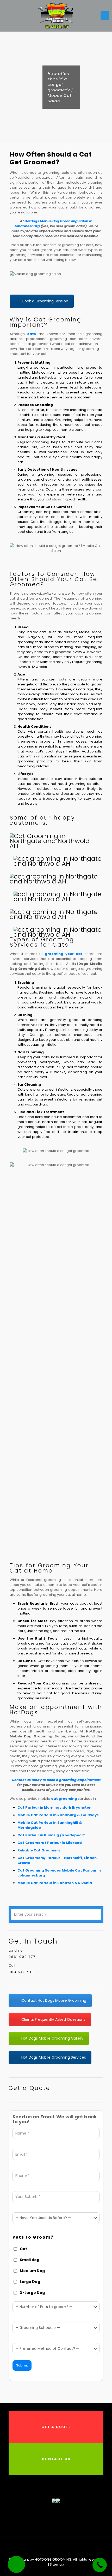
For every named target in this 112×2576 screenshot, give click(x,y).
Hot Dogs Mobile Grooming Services (54, 2057)
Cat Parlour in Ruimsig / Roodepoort (51, 1835)
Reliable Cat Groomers (39, 1850)
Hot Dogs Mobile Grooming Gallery (52, 2038)
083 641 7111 (21, 1972)
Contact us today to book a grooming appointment (56, 1780)
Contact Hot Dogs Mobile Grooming (54, 2000)
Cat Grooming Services (39, 1870)
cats (32, 334)
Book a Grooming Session (45, 301)
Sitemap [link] (57, 2564)
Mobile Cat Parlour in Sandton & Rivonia (55, 1883)
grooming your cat (64, 954)
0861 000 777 (22, 1957)
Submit (22, 2365)
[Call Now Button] (100, 2565)
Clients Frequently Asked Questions (53, 2019)
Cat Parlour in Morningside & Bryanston (54, 1807)
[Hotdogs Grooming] (56, 16)
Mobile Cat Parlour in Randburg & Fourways (58, 1815)
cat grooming (64, 1799)
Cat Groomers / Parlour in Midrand (50, 1843)
